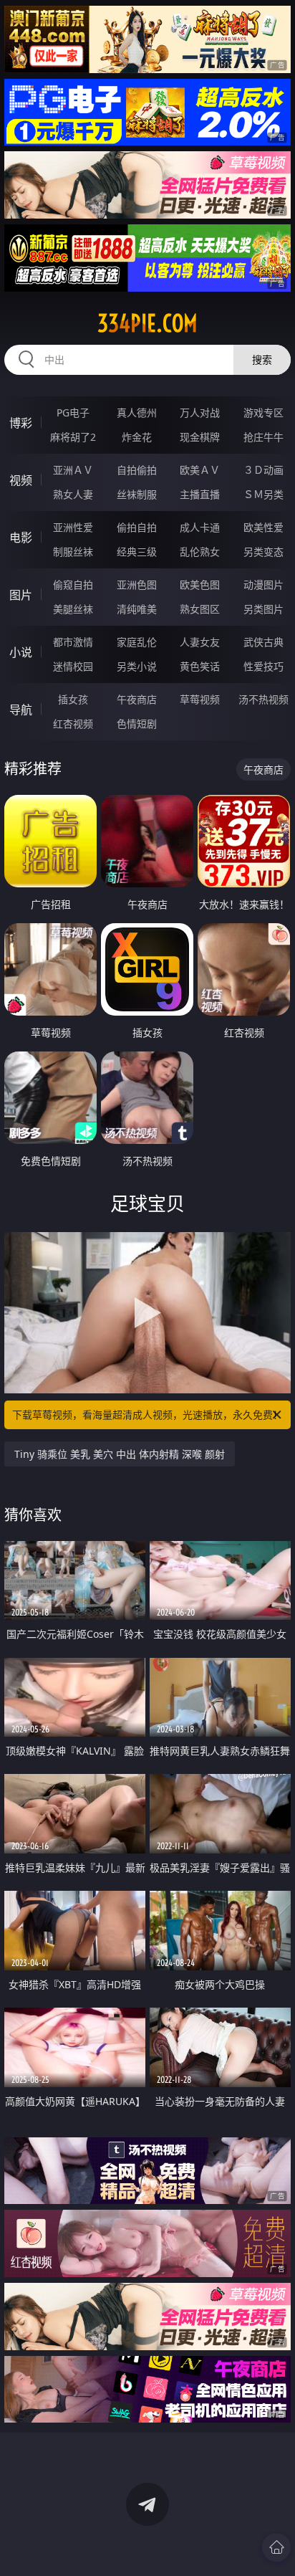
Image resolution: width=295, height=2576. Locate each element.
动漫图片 (263, 585)
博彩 (21, 423)
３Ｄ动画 (263, 470)
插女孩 (73, 699)
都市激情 (73, 642)
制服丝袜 (73, 552)
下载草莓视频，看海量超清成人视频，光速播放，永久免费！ (147, 1415)
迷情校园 (73, 666)
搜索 (262, 359)
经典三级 (137, 552)
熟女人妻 (73, 494)
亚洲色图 (137, 585)
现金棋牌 (200, 437)
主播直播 (200, 494)
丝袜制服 (137, 494)
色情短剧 (137, 724)
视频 (21, 480)
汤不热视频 (263, 699)
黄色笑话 (200, 666)
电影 (21, 538)
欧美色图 (200, 585)
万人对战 (200, 412)
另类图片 (263, 609)
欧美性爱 (263, 527)
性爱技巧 (263, 666)
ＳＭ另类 (263, 494)
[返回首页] (276, 2547)
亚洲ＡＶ (73, 470)
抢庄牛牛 (263, 437)
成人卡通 (200, 527)
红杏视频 (73, 724)
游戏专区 (263, 412)
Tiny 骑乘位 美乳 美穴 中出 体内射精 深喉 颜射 (120, 1454)
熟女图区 (200, 609)
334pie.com (147, 323)
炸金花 (137, 437)
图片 (21, 595)
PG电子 (73, 412)
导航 (21, 710)
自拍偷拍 (137, 470)
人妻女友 (200, 642)
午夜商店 (137, 699)
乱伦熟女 (200, 552)
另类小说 (137, 666)
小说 (21, 652)
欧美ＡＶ (200, 470)
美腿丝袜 (73, 609)
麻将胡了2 (73, 437)
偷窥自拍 (73, 585)
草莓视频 (200, 699)
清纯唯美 (137, 609)
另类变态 (263, 552)
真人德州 (137, 412)
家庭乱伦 (137, 642)
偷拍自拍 (137, 527)
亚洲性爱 (73, 527)
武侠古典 (263, 642)
